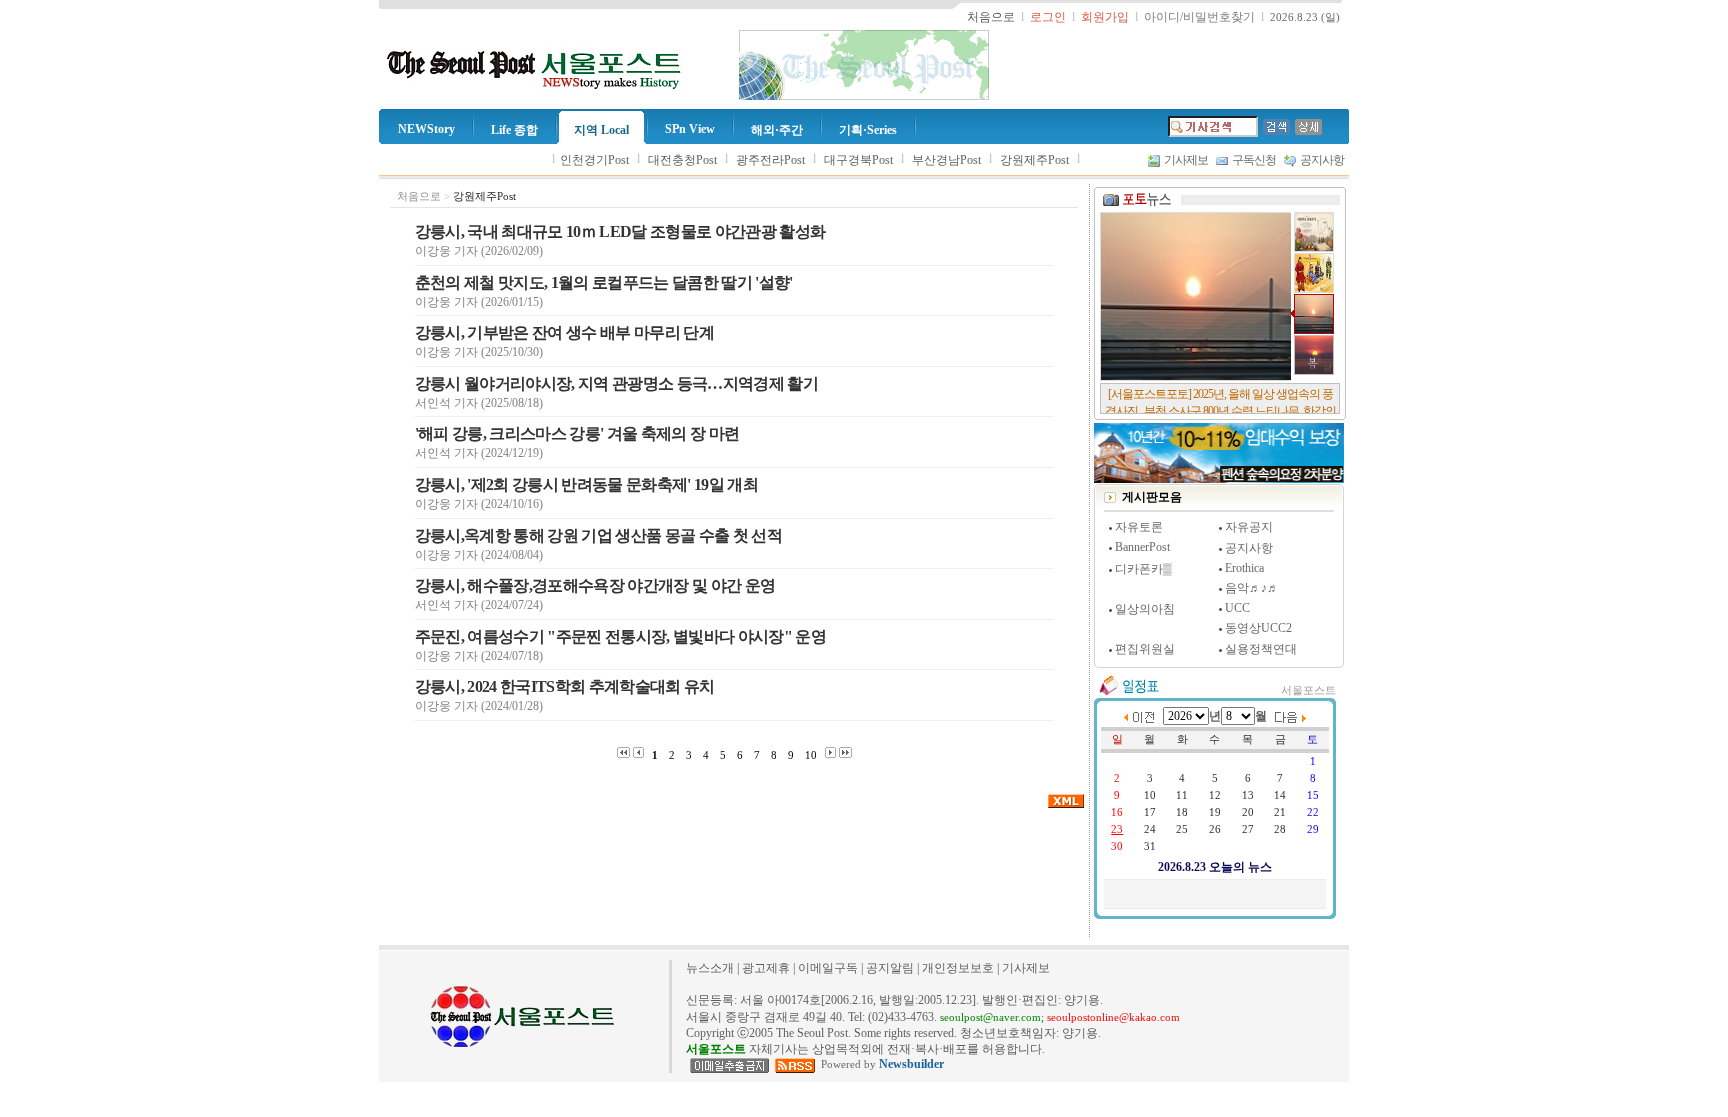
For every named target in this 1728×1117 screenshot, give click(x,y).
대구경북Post (858, 160)
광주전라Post (770, 160)
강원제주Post (1034, 160)
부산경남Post (946, 160)
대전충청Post (682, 160)
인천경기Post (594, 160)
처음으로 (419, 196)
